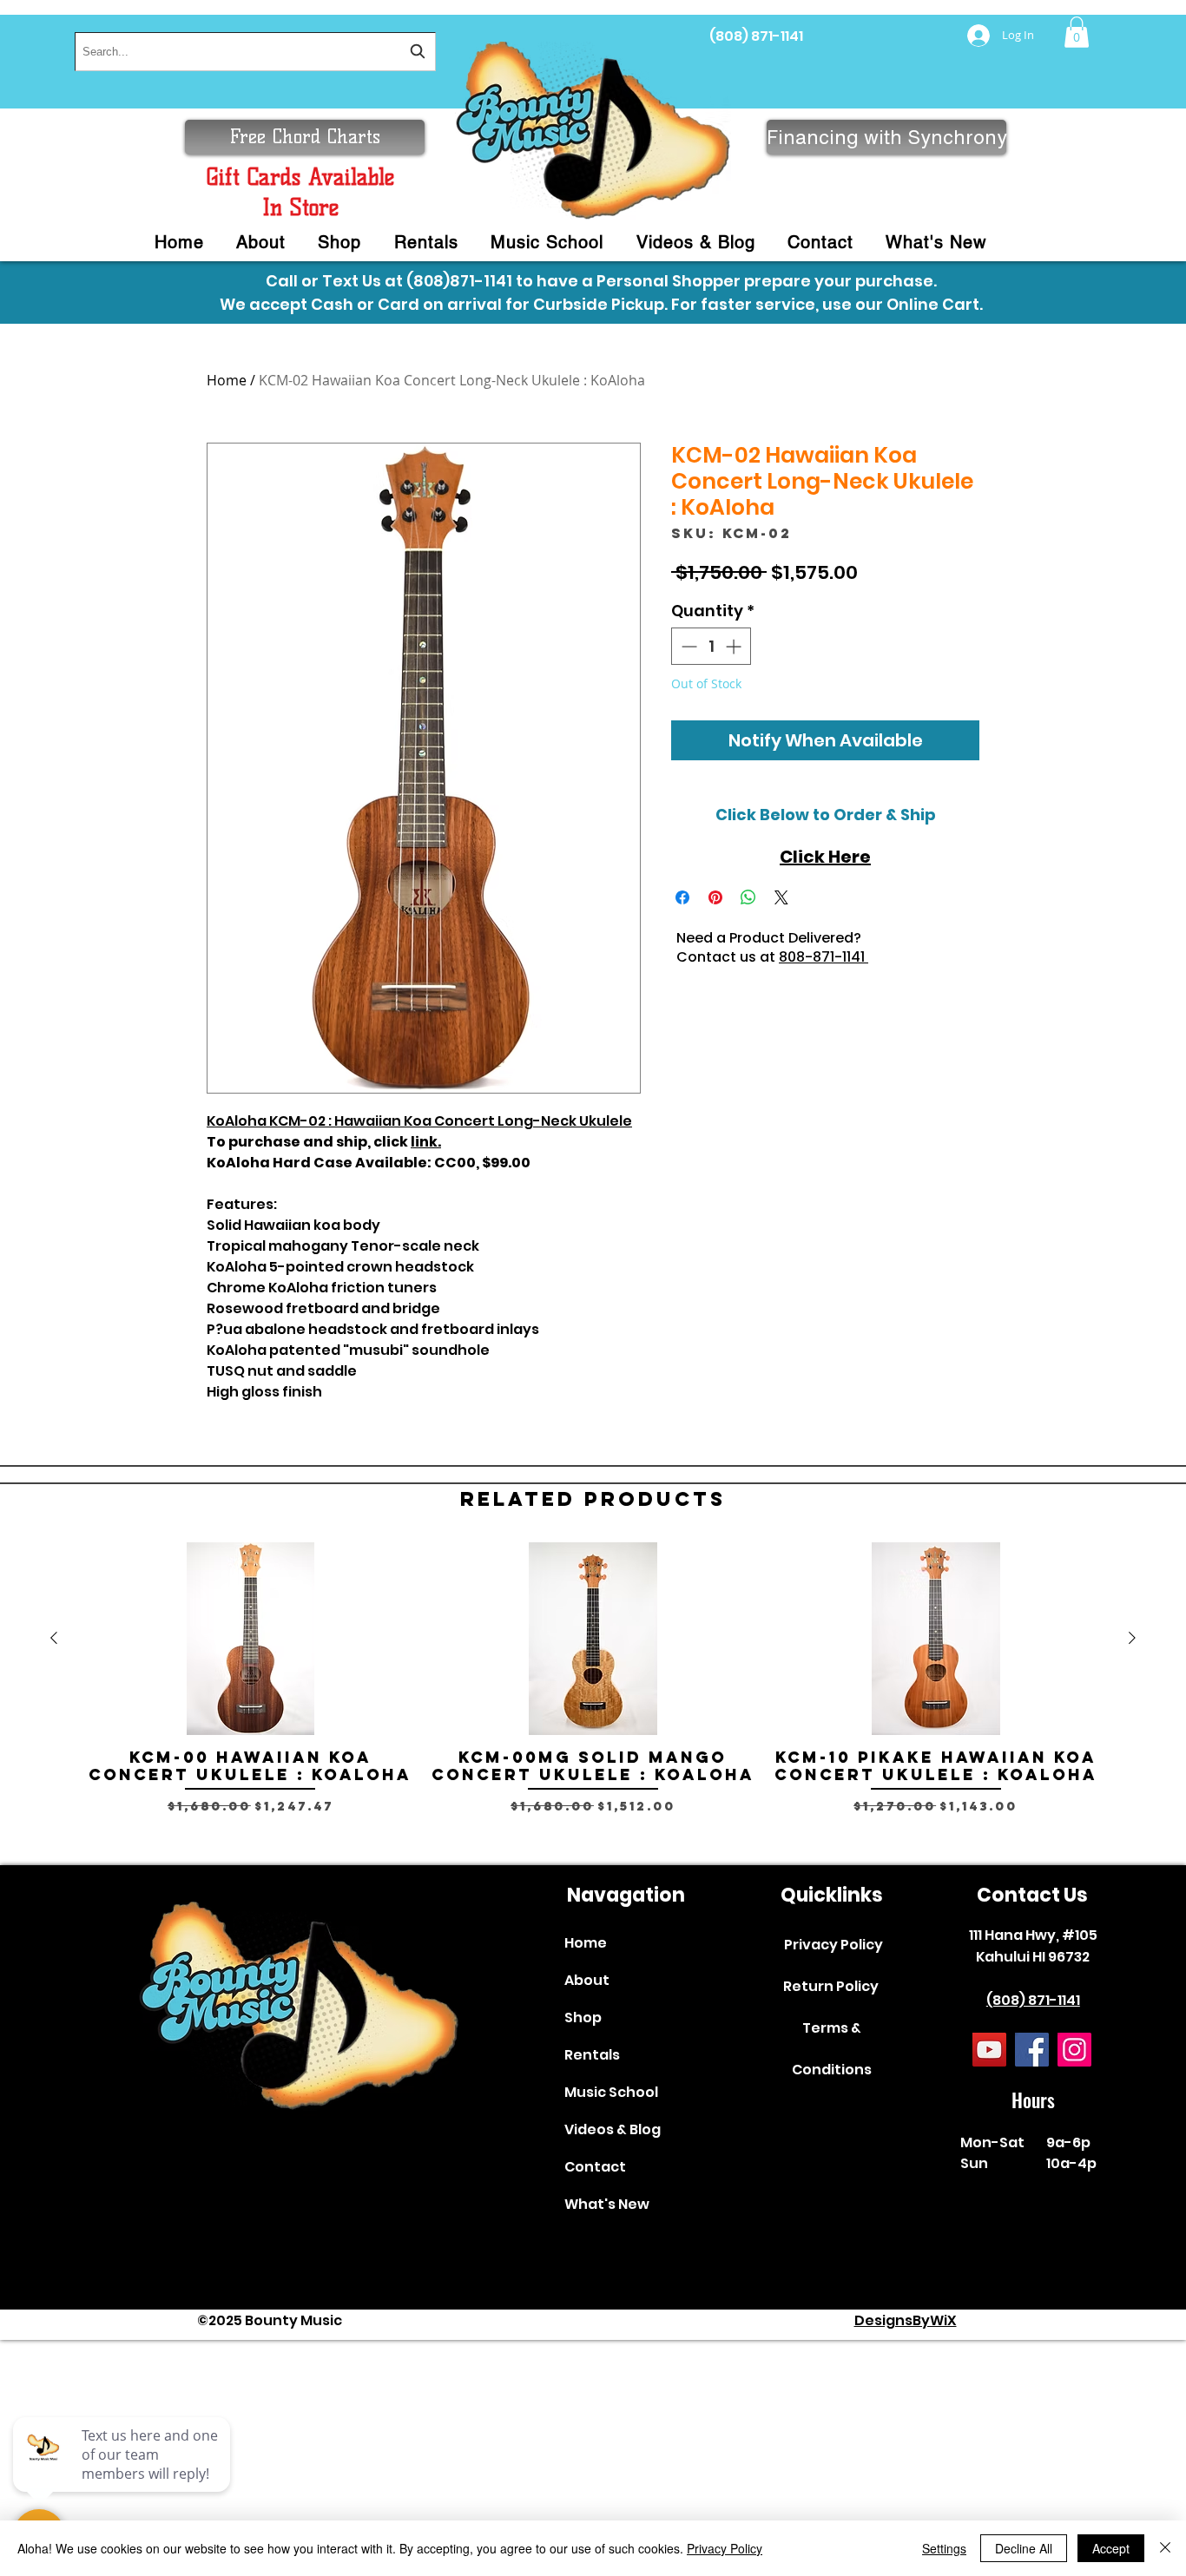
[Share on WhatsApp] (748, 897)
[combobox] (255, 52)
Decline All (1024, 2548)
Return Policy (831, 1986)
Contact (595, 2167)
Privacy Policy (833, 1945)
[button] (1077, 32)
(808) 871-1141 (756, 36)
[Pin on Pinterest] (715, 897)
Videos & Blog (613, 2129)
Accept (1111, 2548)
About (587, 1980)
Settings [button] (944, 2548)
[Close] (1165, 2548)
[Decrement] (687, 646)
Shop (583, 2017)
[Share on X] (781, 897)
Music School (611, 2092)
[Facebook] (1032, 2050)
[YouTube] (989, 2050)
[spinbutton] (711, 646)
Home (227, 380)
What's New (607, 2204)
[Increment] (735, 646)
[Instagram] (1074, 2050)
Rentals (592, 2055)
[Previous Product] (54, 1638)
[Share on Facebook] (682, 897)
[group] (593, 1696)
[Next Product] (1132, 1638)
